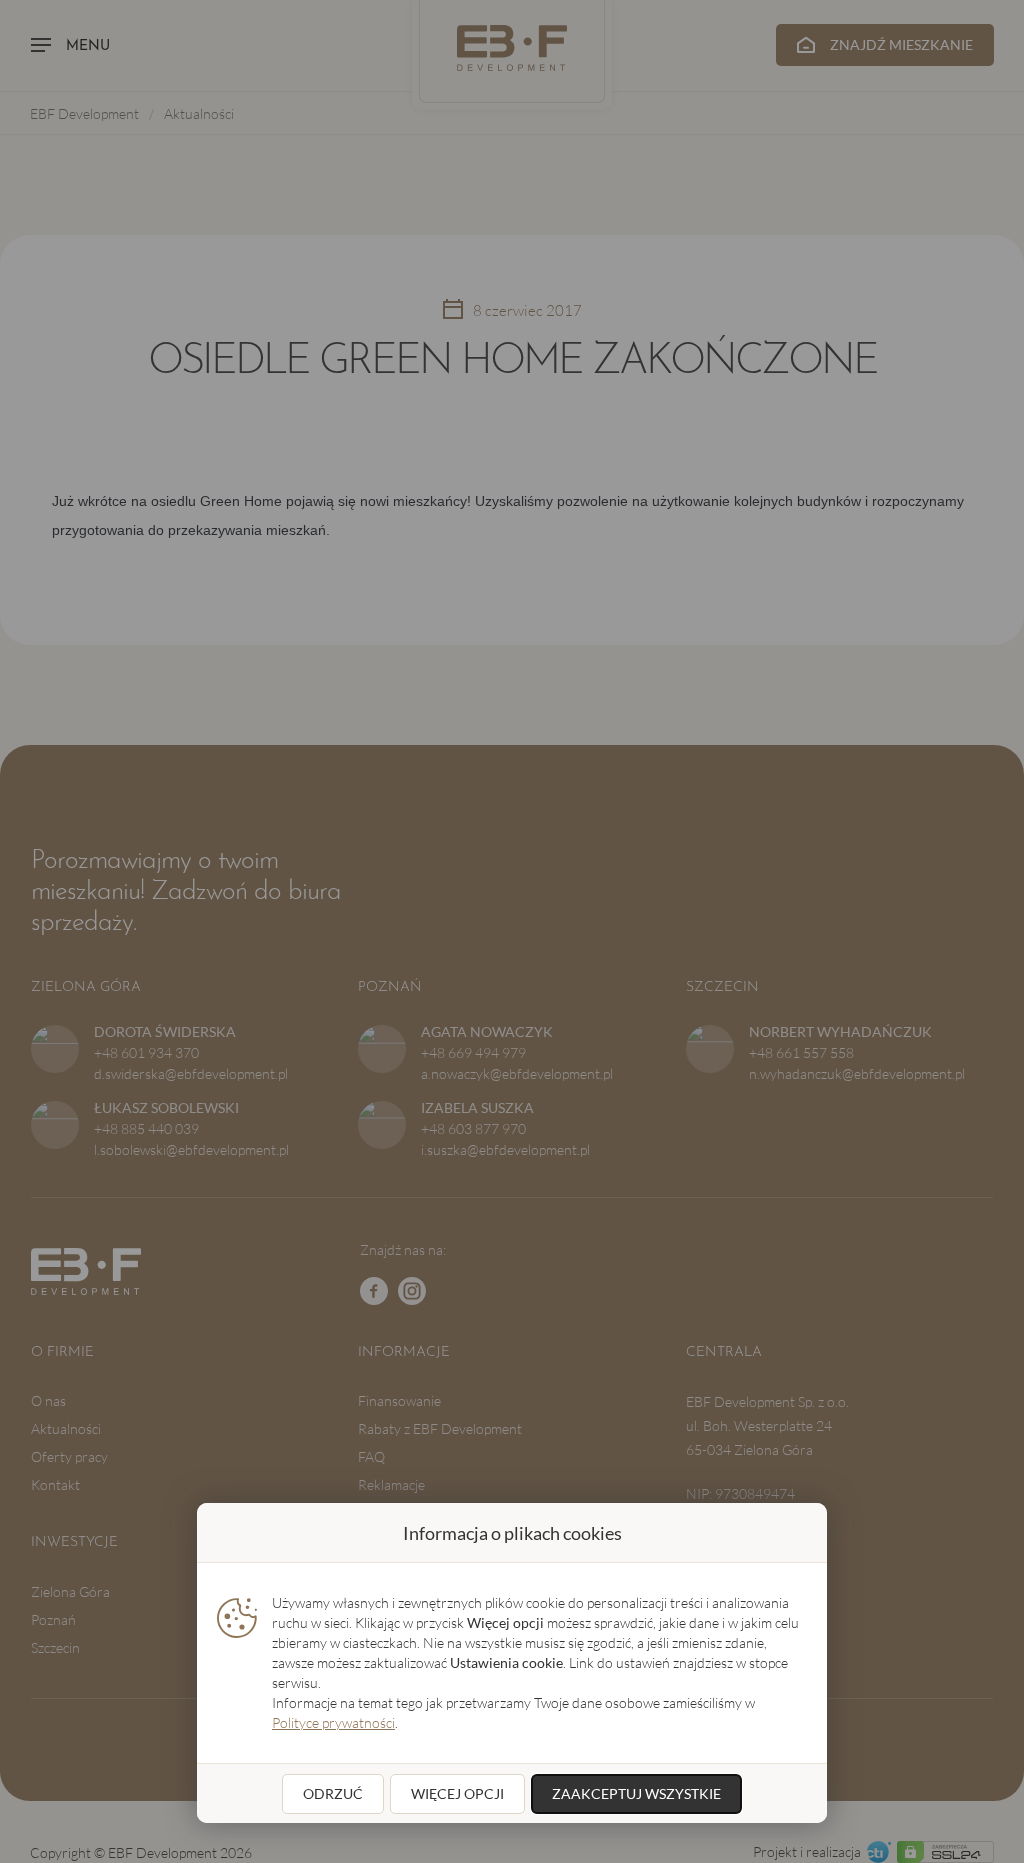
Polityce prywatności (333, 1722)
